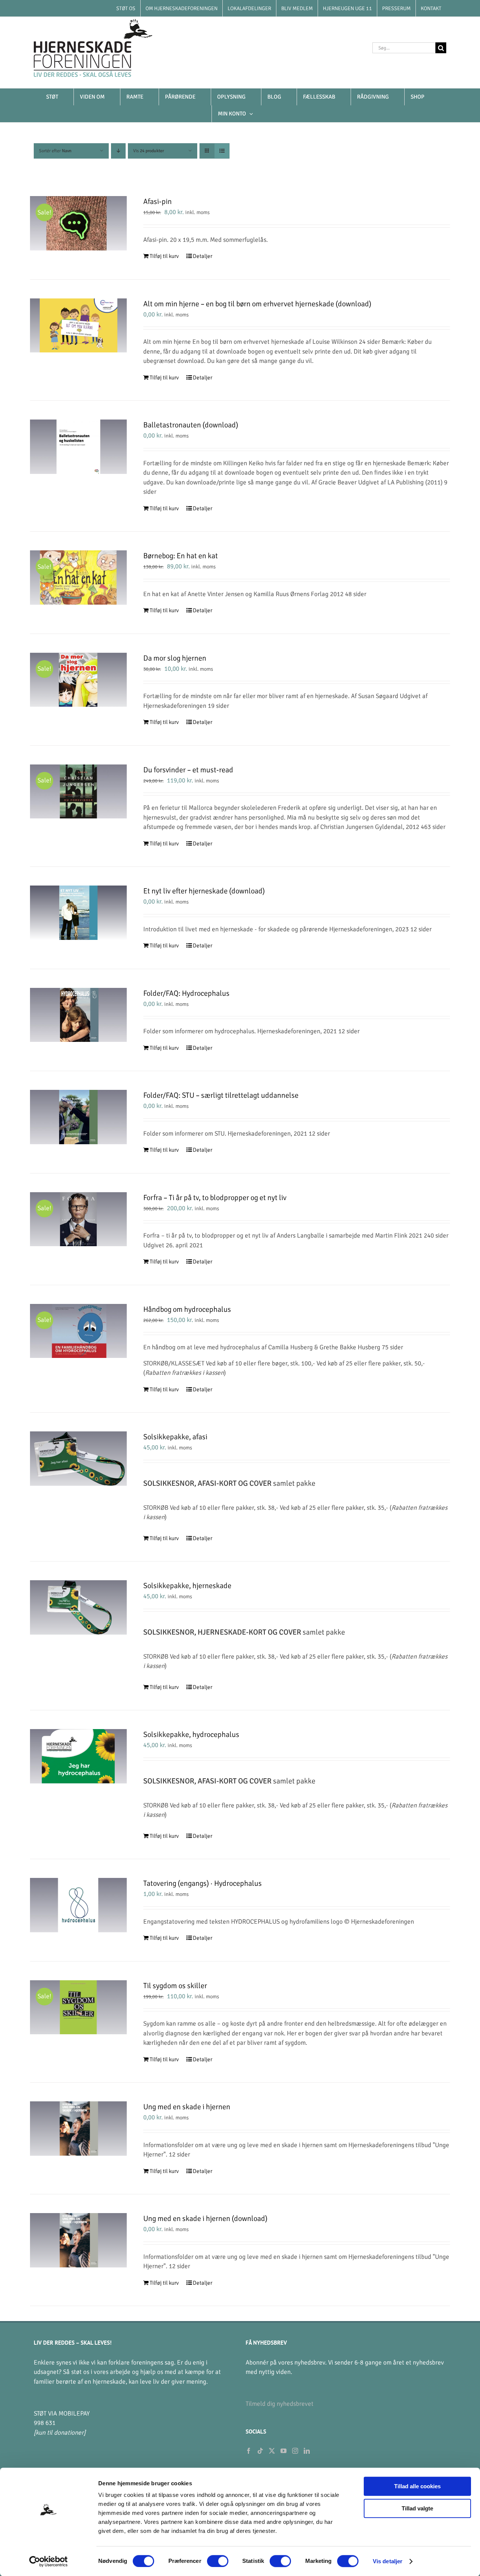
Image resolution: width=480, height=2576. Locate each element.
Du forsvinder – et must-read (188, 770)
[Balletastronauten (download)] (78, 447)
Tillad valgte (417, 2508)
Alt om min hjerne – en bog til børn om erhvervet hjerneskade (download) (257, 304)
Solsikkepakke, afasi (175, 1437)
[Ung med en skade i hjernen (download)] (78, 2240)
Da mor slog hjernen (175, 658)
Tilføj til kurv (164, 256)
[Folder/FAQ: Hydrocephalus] (78, 1015)
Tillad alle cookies (417, 2486)
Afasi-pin (157, 202)
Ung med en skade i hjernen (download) (205, 2219)
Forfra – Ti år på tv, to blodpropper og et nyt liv (215, 1198)
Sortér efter (55, 151)
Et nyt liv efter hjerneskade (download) (204, 891)
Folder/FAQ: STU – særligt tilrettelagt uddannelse (221, 1095)
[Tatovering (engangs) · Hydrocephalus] (78, 1905)
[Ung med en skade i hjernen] (78, 2129)
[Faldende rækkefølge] (118, 151)
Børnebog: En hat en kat (181, 556)
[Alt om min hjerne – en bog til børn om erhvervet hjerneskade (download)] (78, 326)
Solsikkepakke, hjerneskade (187, 1586)
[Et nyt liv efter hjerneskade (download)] (78, 913)
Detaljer (202, 256)
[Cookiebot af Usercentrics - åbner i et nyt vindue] (49, 2561)
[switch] (218, 2561)
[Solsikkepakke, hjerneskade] (78, 1607)
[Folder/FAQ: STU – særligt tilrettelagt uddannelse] (78, 1117)
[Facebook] (249, 2451)
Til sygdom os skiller (175, 1986)
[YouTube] (283, 2451)
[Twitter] (272, 2451)
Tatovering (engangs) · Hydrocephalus (202, 1883)
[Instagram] (295, 2451)
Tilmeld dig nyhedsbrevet (280, 2404)
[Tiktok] (260, 2451)
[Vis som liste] (222, 151)
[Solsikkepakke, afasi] (78, 1459)
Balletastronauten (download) (191, 425)
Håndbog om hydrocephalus (187, 1309)
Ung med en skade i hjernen (187, 2107)
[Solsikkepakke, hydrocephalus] (78, 1756)
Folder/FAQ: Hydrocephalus (186, 993)
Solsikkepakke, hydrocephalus (191, 1735)
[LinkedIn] (307, 2451)
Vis (148, 151)
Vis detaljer (388, 2561)
